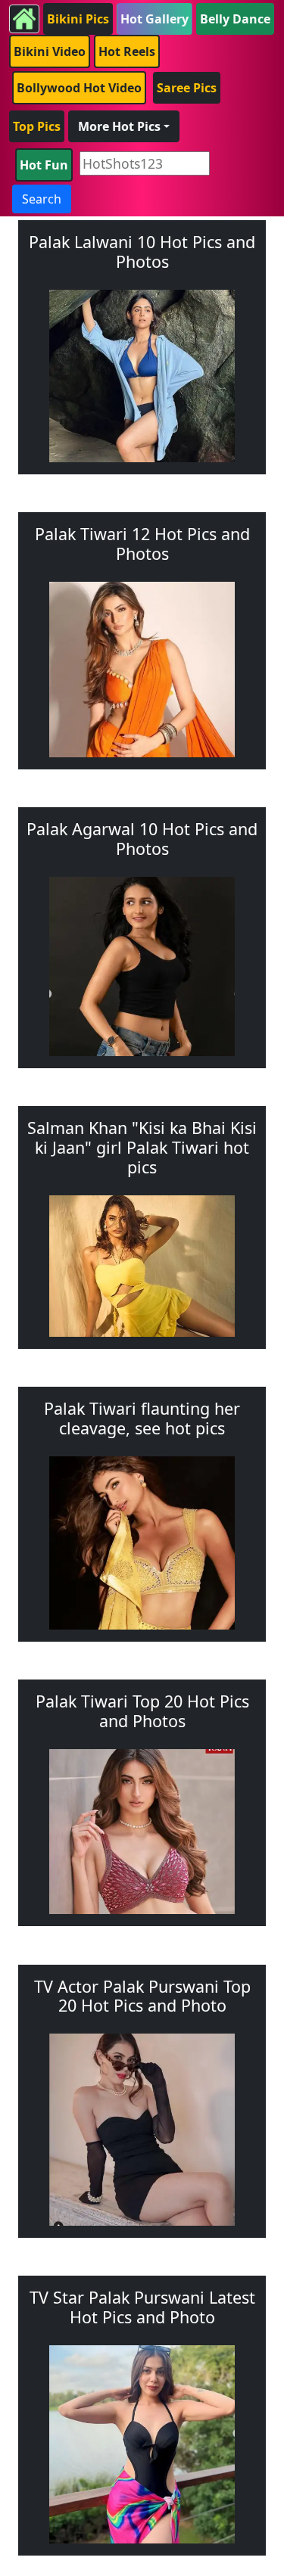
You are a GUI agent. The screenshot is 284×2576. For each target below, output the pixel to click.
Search (42, 199)
